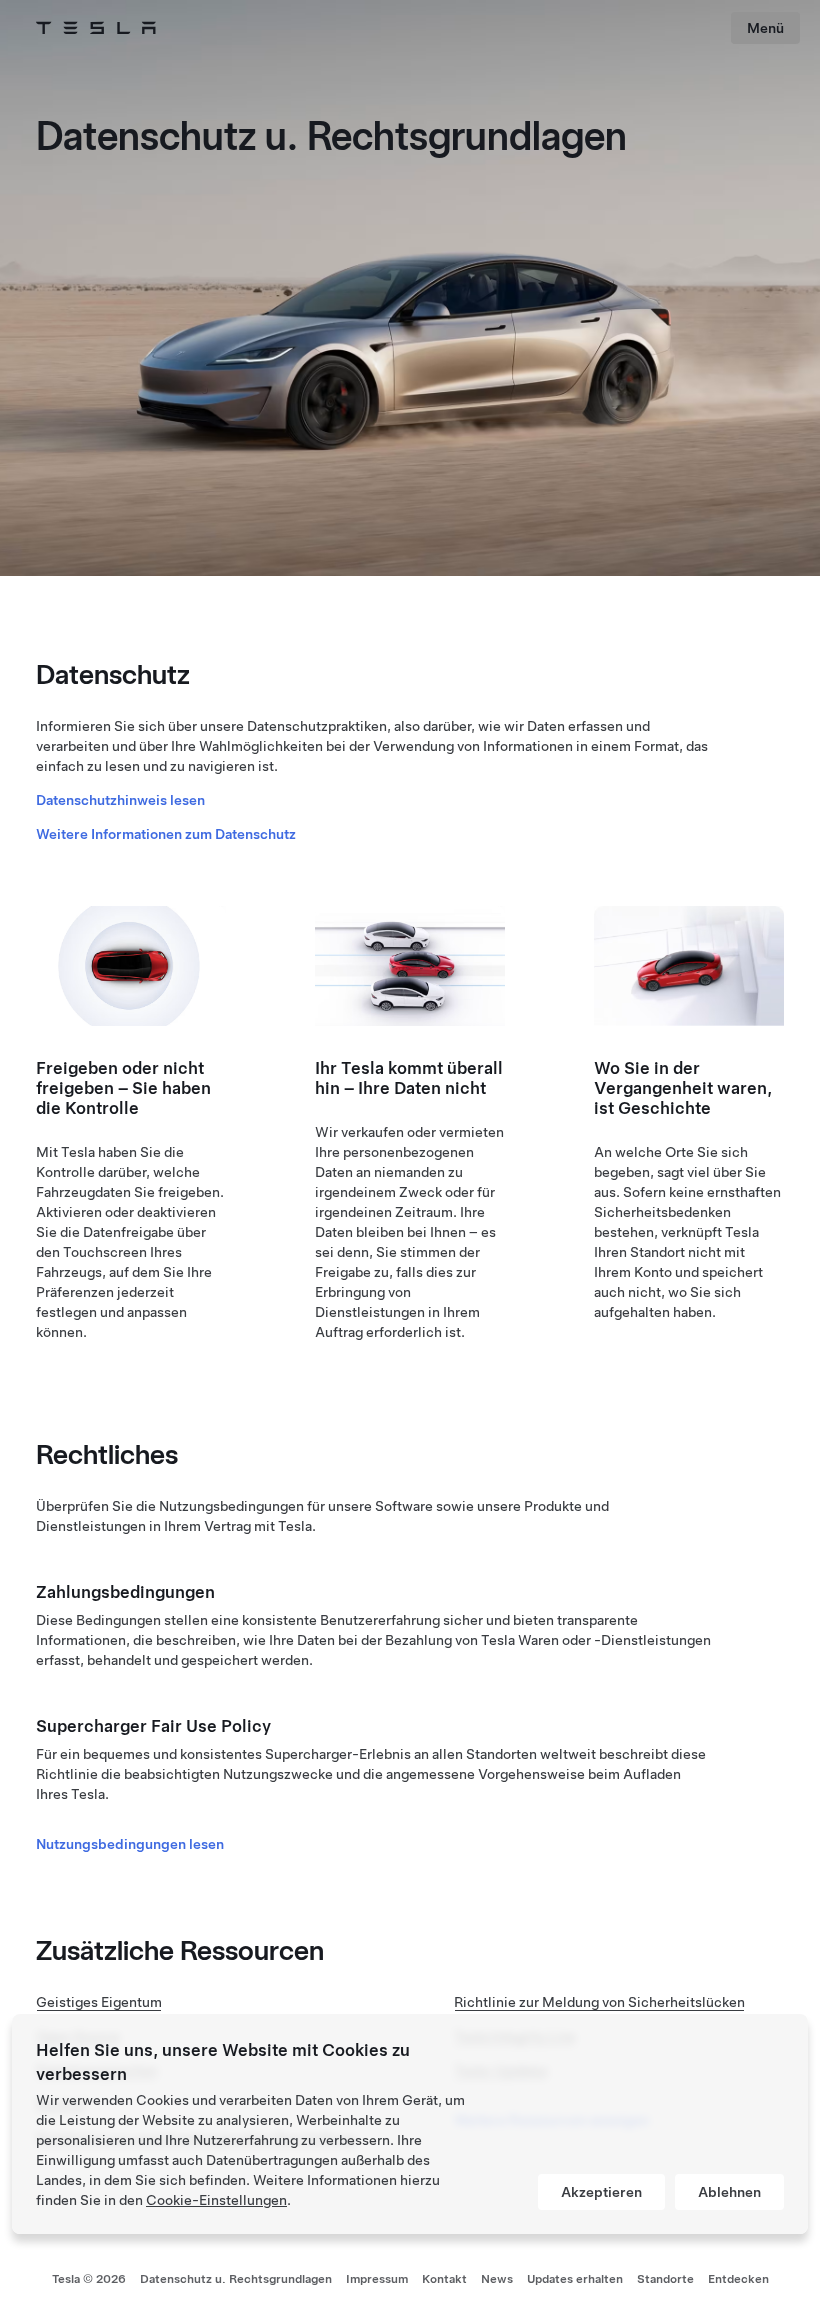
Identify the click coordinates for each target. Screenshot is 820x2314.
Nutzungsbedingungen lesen (130, 1844)
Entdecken (738, 2279)
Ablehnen (729, 2192)
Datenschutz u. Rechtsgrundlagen (236, 2279)
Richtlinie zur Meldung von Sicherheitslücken (599, 2002)
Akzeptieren (601, 2192)
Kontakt (444, 2279)
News (497, 2279)
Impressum (377, 2279)
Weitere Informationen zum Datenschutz (166, 834)
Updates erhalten (575, 2279)
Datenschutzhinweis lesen (120, 800)
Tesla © (89, 2279)
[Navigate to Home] (96, 28)
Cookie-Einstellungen (216, 2200)
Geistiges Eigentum (99, 2002)
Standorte (665, 2279)
